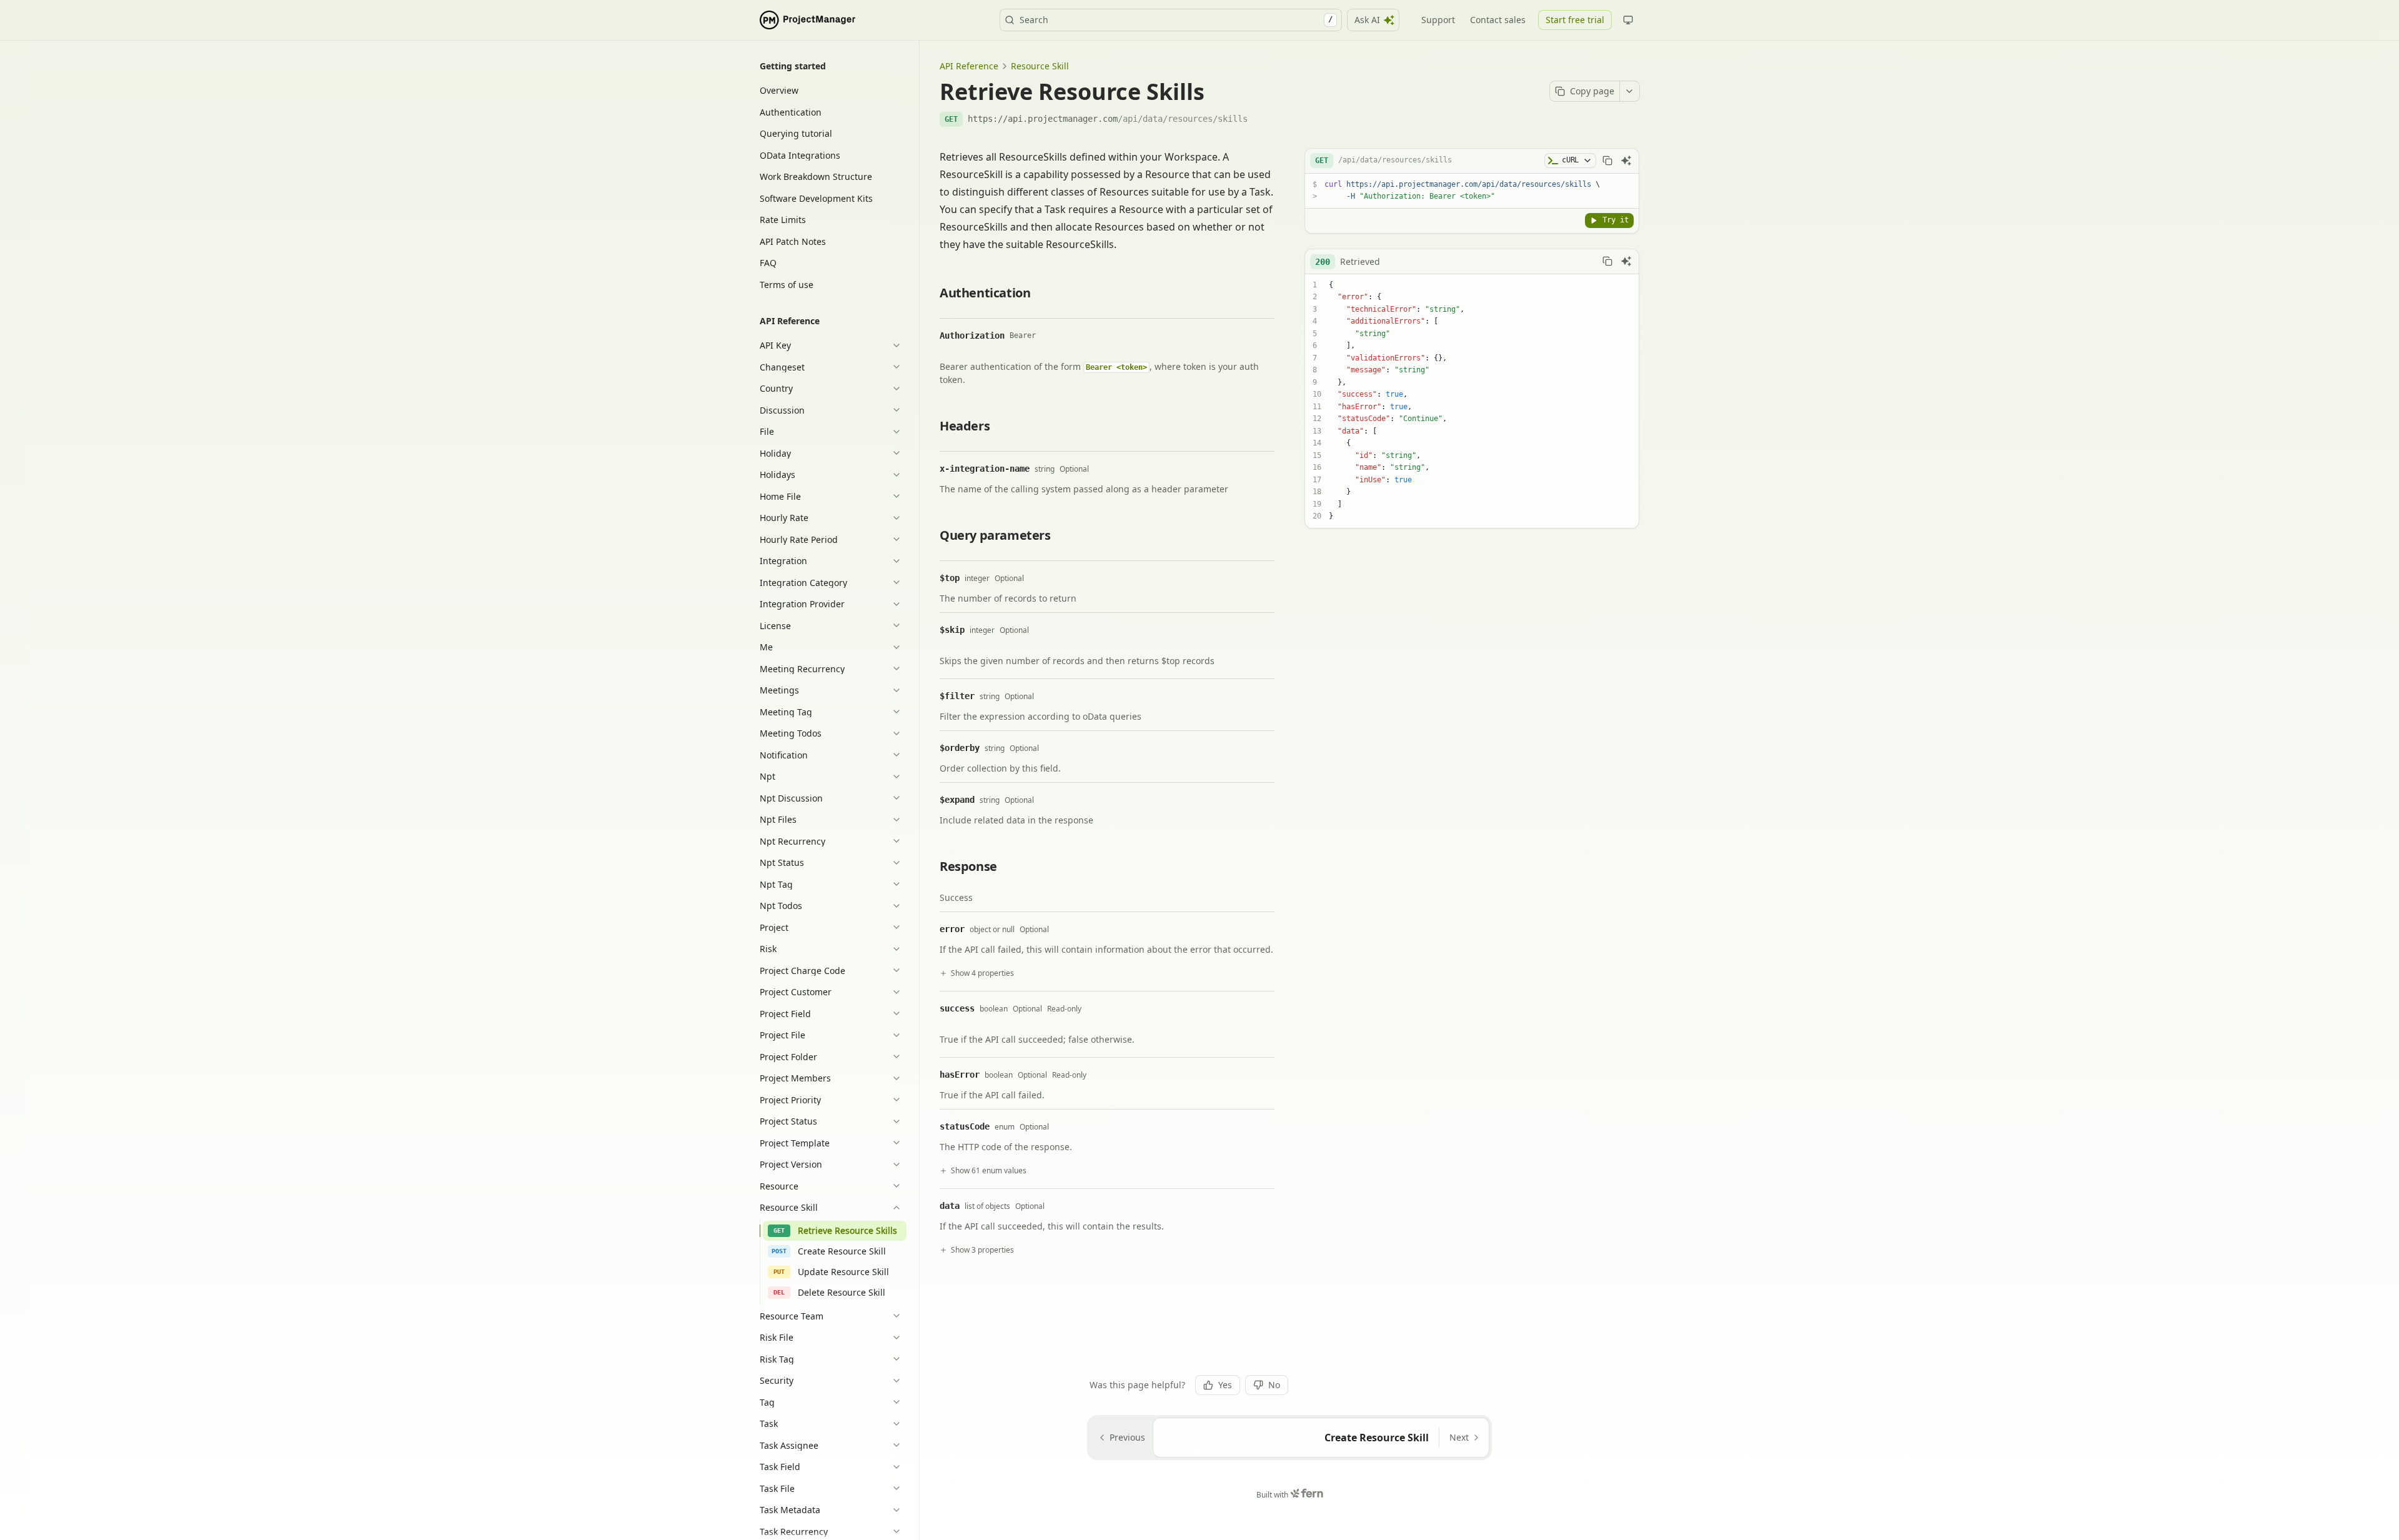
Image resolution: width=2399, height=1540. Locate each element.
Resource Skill (1040, 66)
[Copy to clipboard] (1607, 161)
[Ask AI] (1626, 161)
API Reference (969, 66)
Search (1176, 20)
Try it (1616, 220)
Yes (1225, 1385)
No (1274, 1385)
